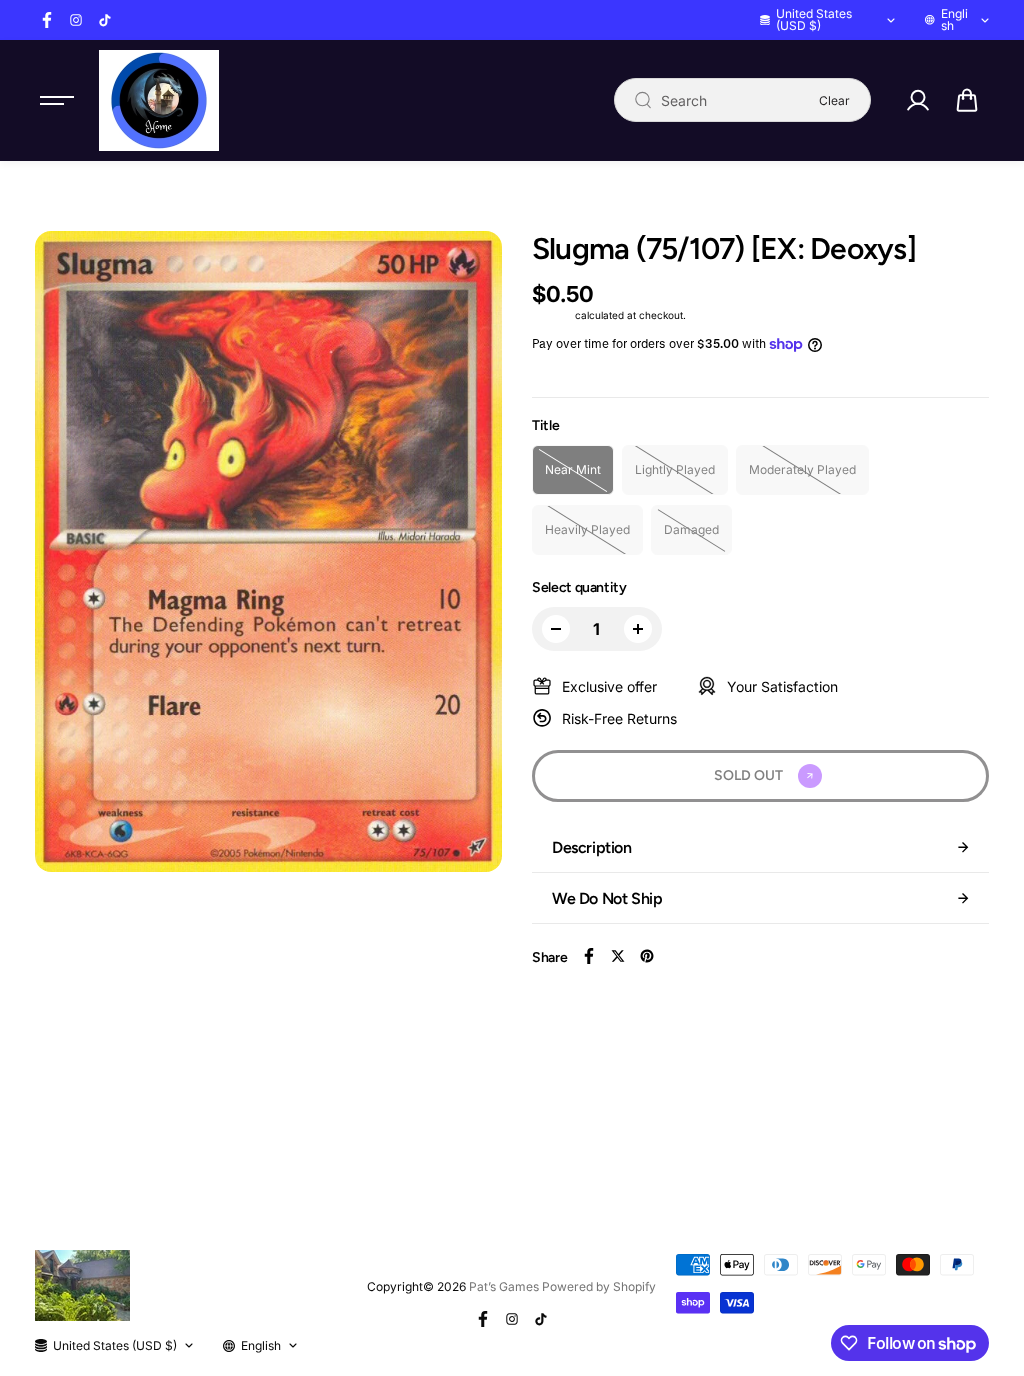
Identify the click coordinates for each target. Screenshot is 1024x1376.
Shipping (552, 315)
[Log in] (918, 100)
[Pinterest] (647, 956)
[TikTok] (105, 20)
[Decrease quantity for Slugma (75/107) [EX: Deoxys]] (556, 629)
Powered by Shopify (599, 1286)
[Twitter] (618, 956)
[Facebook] (47, 20)
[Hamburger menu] (57, 100)
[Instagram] (76, 20)
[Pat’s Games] (159, 100)
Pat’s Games (504, 1286)
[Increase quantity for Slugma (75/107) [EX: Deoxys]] (638, 629)
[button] (967, 100)
